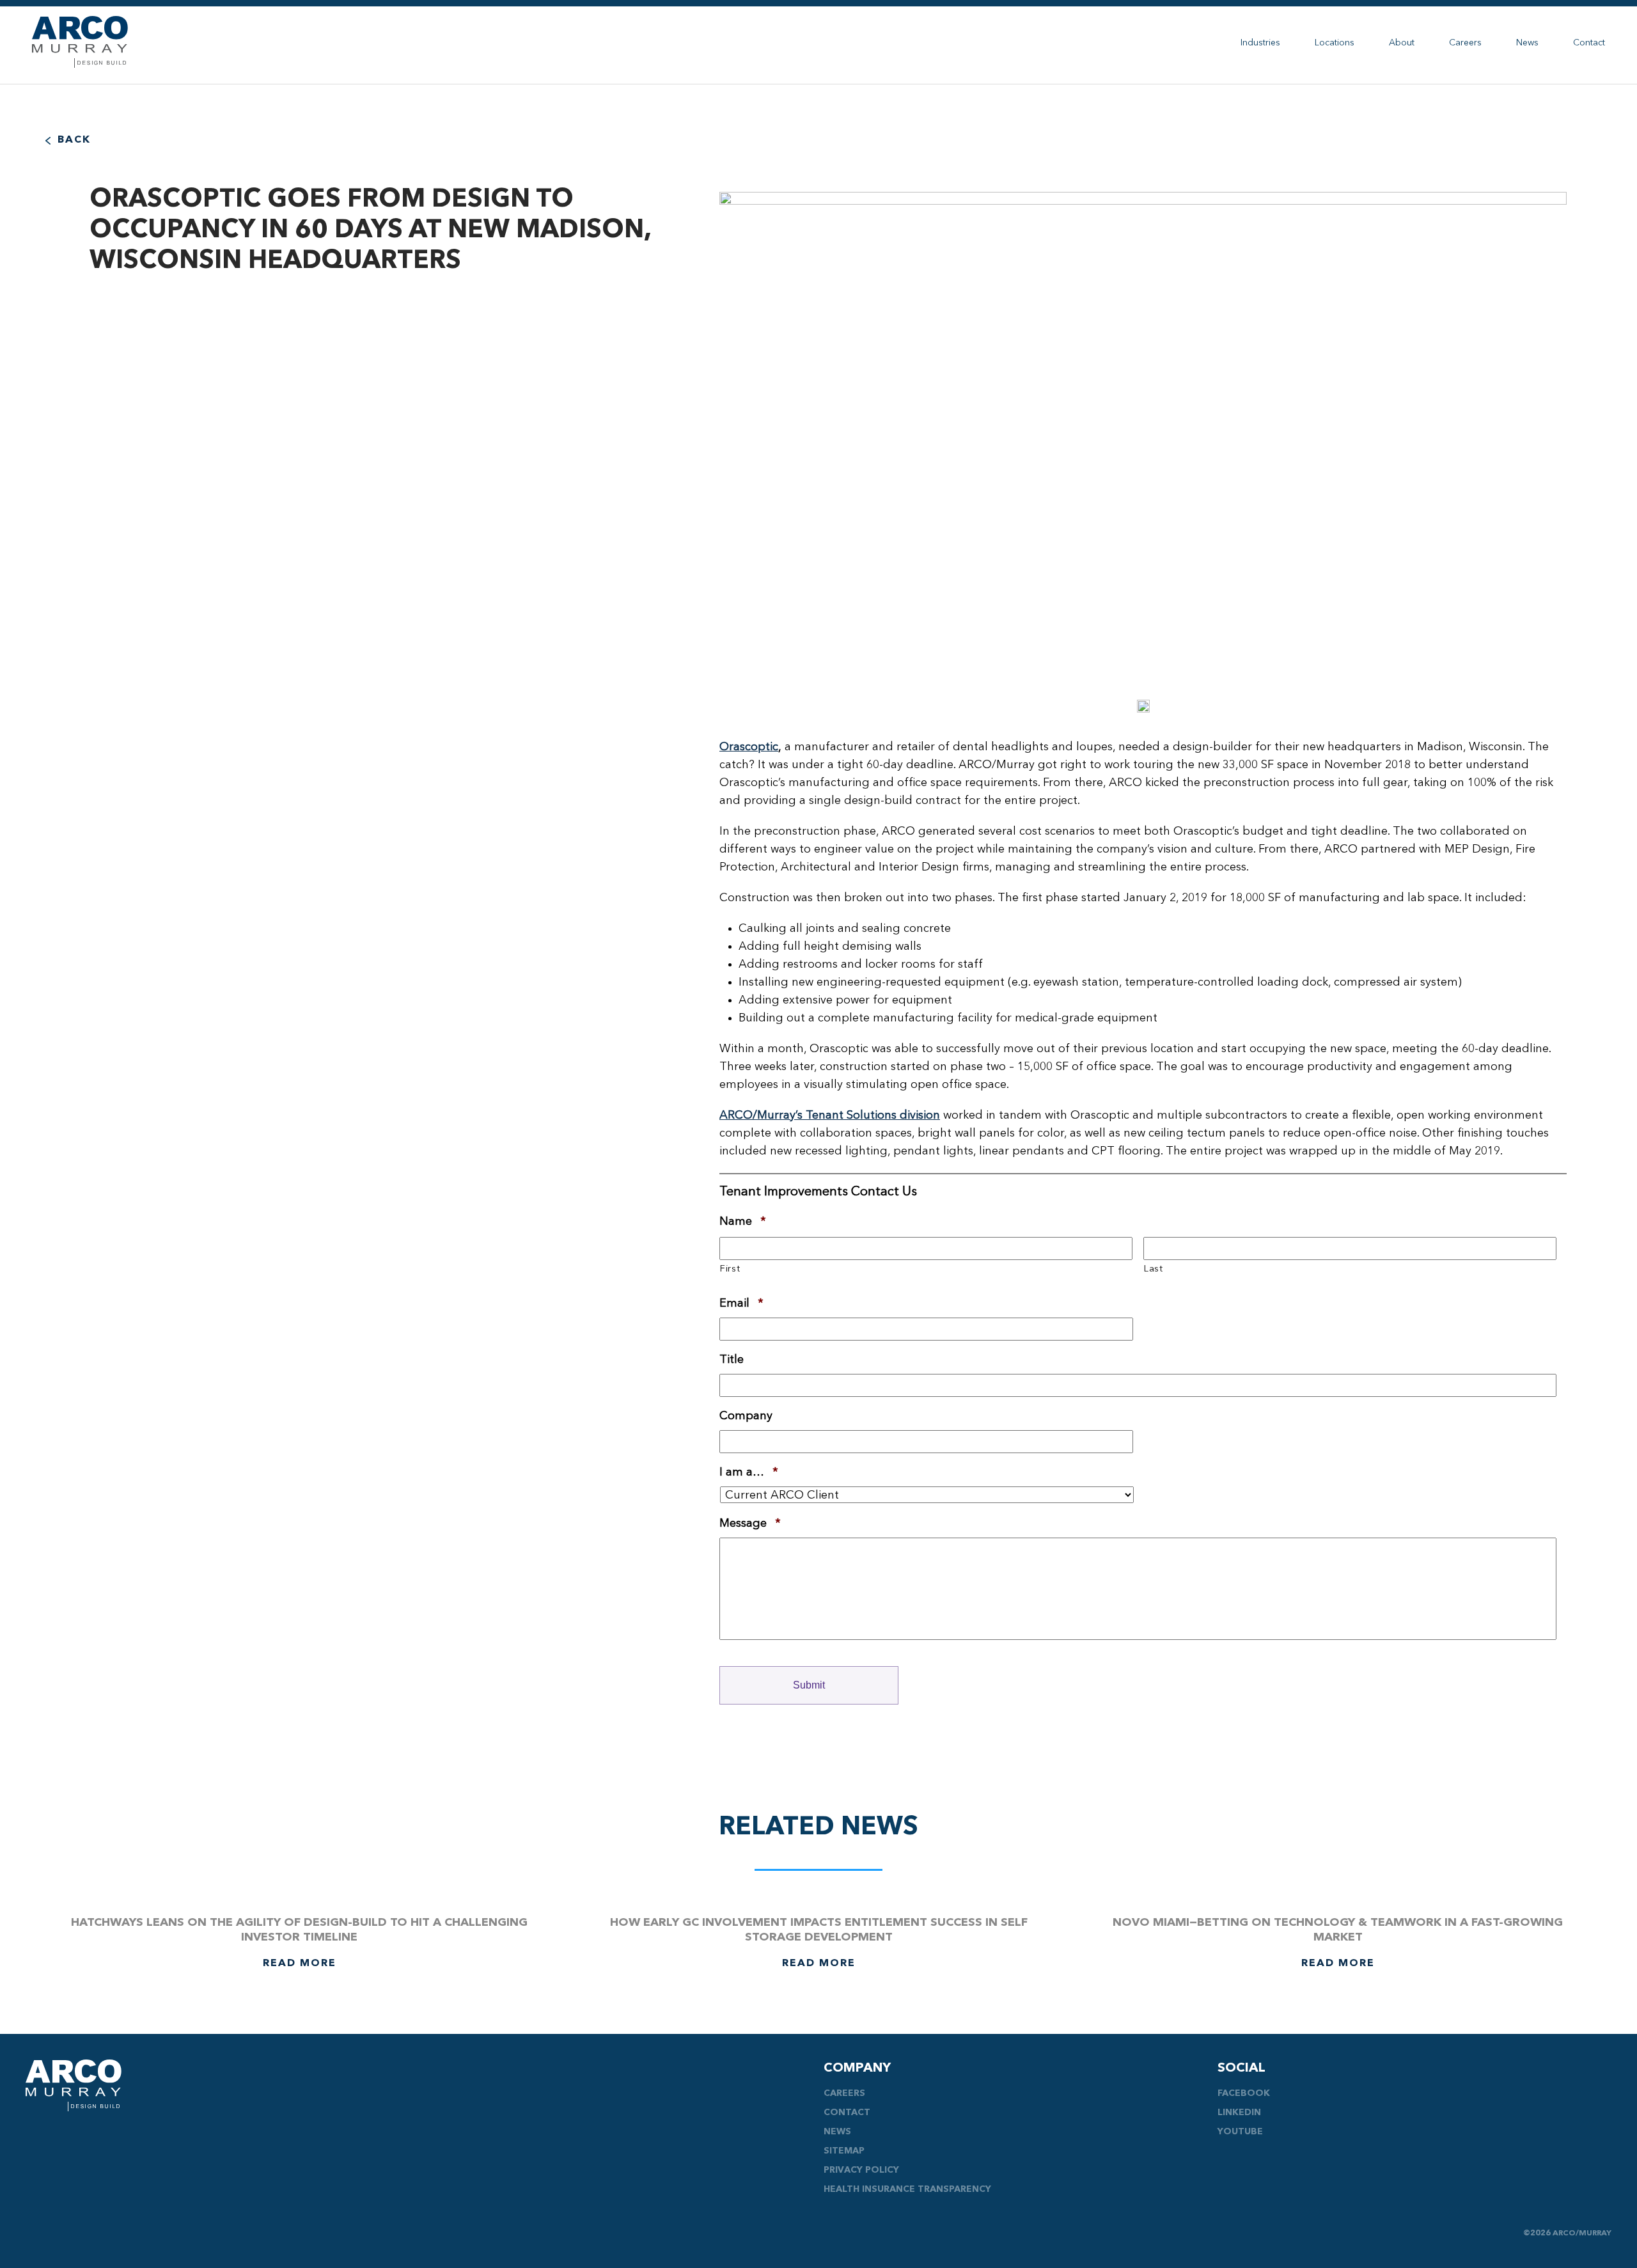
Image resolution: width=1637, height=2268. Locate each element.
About (1402, 43)
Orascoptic (749, 747)
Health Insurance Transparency (907, 2189)
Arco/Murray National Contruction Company (74, 2085)
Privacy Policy (861, 2170)
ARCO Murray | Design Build (80, 42)
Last (1154, 1269)
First (730, 1269)
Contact (1589, 43)
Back (74, 140)
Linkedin (1239, 2113)
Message (750, 1524)
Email (741, 1303)
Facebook (1244, 2093)
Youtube (1240, 2132)
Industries (1260, 43)
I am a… (749, 1472)
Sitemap (844, 2151)
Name (743, 1222)
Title (732, 1360)
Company (746, 1416)
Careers (1465, 43)
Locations (1335, 43)
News (1527, 43)
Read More (300, 1964)
